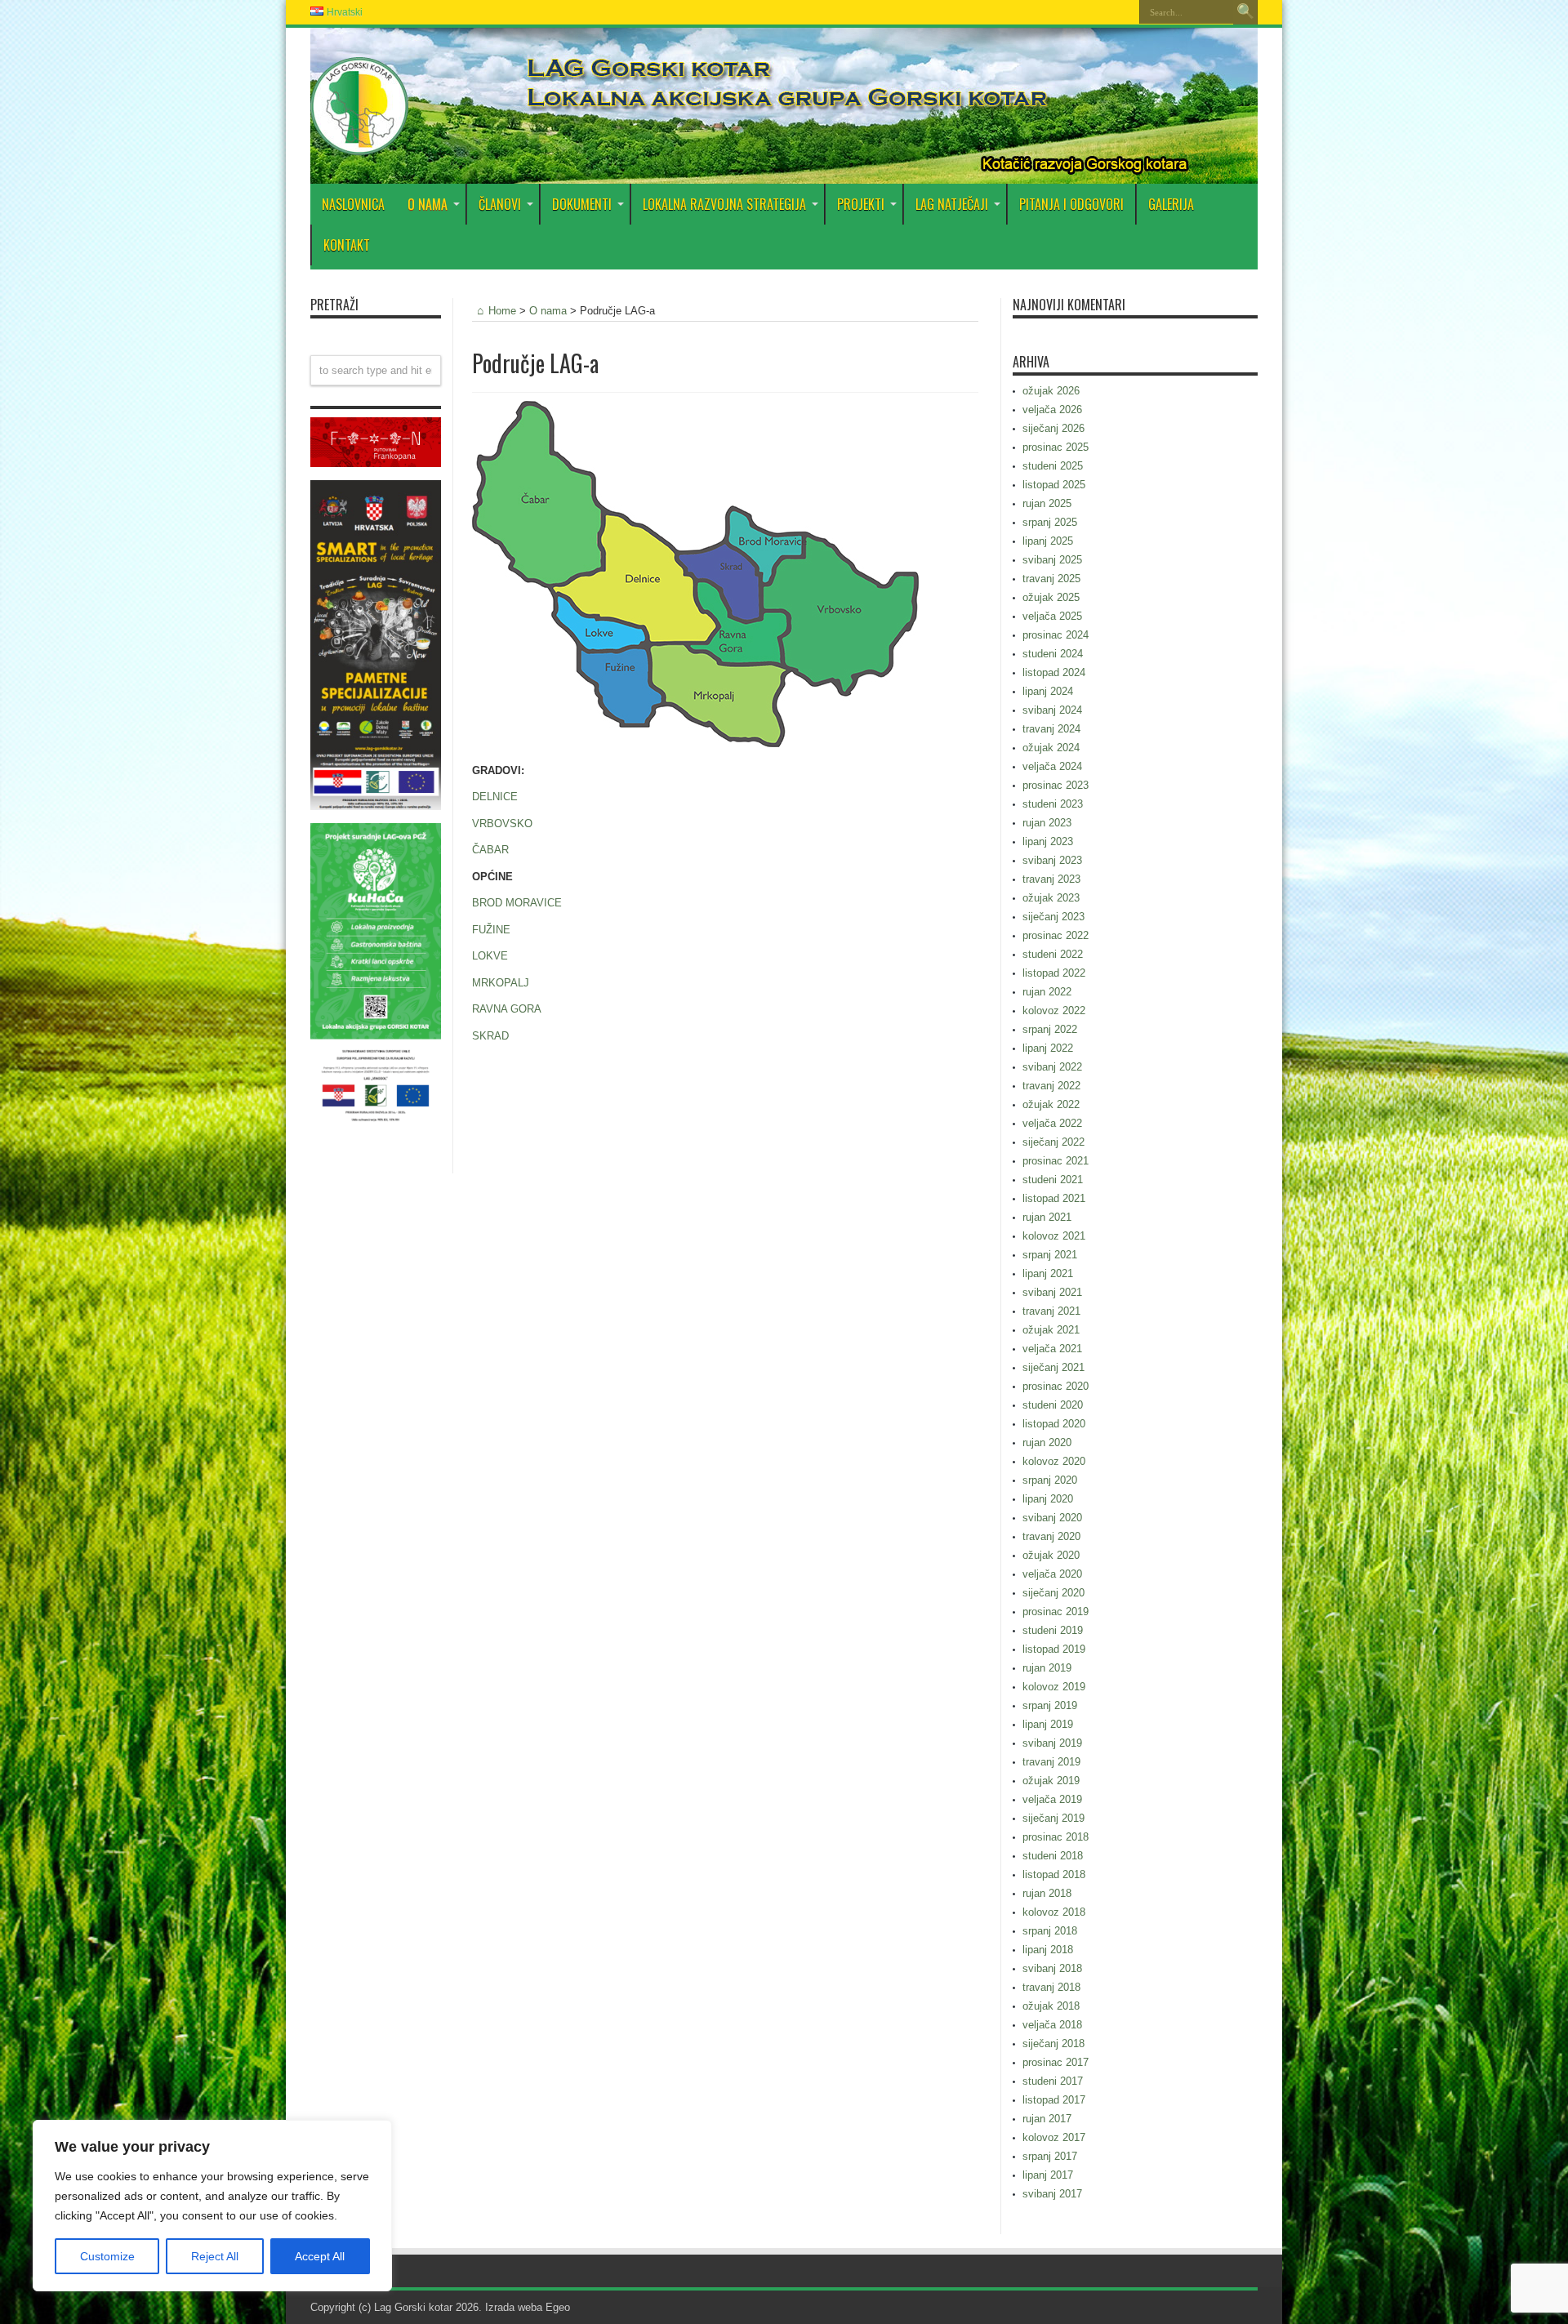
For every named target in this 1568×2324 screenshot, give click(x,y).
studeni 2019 (1053, 1630)
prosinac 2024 (1056, 635)
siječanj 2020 (1053, 1593)
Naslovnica (353, 204)
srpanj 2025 (1050, 522)
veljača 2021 (1052, 1349)
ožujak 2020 (1051, 1555)
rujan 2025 (1047, 503)
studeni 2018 (1053, 1856)
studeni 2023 (1053, 804)
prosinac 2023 (1056, 785)
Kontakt (347, 245)
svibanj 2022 (1052, 1067)
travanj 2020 (1051, 1536)
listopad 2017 (1054, 2100)
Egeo (558, 2307)
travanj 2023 (1051, 879)
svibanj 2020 (1052, 1518)
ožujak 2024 (1051, 748)
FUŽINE (491, 930)
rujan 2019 (1047, 1668)
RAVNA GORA (507, 1009)
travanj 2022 (1051, 1086)
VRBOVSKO (502, 824)
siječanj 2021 (1053, 1367)
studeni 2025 (1053, 466)
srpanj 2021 (1050, 1255)
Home (502, 311)
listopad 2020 (1054, 1424)
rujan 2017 (1047, 2119)
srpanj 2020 (1050, 1480)
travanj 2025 (1051, 579)
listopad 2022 (1054, 973)
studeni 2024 (1053, 654)
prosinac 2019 (1056, 1612)
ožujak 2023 (1051, 898)
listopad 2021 (1054, 1198)
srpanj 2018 (1050, 1931)
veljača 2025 (1052, 616)
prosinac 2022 (1056, 935)
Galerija (1171, 204)
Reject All (215, 2256)
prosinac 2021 (1056, 1161)
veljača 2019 (1052, 1799)
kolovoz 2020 (1054, 1461)
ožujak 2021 (1051, 1330)
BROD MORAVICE (517, 903)
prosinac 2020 (1056, 1386)
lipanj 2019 (1048, 1724)
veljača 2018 (1052, 2025)
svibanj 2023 (1052, 860)
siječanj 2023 (1053, 917)
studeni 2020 (1053, 1405)
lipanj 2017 (1048, 2175)
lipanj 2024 (1048, 691)
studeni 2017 (1053, 2081)
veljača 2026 (1052, 410)
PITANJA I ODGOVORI (1071, 204)
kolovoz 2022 (1054, 1011)
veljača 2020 (1052, 1574)
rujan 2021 (1047, 1217)
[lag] (359, 143)
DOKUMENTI (582, 204)
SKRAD (490, 1036)
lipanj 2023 (1048, 841)
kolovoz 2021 (1054, 1236)
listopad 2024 (1054, 672)
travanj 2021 (1051, 1311)
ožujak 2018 (1051, 2006)
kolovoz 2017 (1054, 2137)
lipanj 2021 (1048, 1273)
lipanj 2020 (1048, 1499)
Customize (107, 2256)
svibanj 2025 (1052, 560)
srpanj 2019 (1050, 1705)
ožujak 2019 (1051, 1781)
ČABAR (490, 850)
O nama (548, 311)
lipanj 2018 (1048, 1950)
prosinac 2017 (1056, 2062)
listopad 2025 (1054, 485)
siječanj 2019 (1053, 1818)
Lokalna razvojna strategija (724, 204)
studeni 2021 (1053, 1180)
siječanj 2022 (1053, 1142)
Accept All (320, 2256)
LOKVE (490, 956)
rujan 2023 (1047, 823)
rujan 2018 (1047, 1893)
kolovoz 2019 (1054, 1687)
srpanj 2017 (1050, 2156)
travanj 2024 (1051, 729)
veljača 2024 (1052, 766)
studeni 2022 (1053, 954)
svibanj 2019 (1052, 1743)
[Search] (1245, 12)
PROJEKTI (861, 204)
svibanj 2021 (1052, 1292)
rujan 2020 (1047, 1442)
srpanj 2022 (1050, 1029)
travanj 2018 (1051, 1987)
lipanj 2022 (1048, 1048)
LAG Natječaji (952, 204)
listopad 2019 (1054, 1649)
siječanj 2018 (1053, 2044)
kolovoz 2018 (1054, 1912)
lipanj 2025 (1048, 541)
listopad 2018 (1054, 1874)
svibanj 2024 (1052, 710)
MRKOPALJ (501, 983)
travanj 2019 (1051, 1762)
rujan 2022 (1047, 992)
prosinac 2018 (1056, 1837)
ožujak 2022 (1051, 1104)
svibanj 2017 (1052, 2194)
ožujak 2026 (1051, 391)
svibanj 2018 (1052, 1968)
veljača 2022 (1052, 1123)
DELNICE (495, 797)
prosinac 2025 (1056, 447)
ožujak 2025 (1051, 597)
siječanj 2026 (1053, 428)
